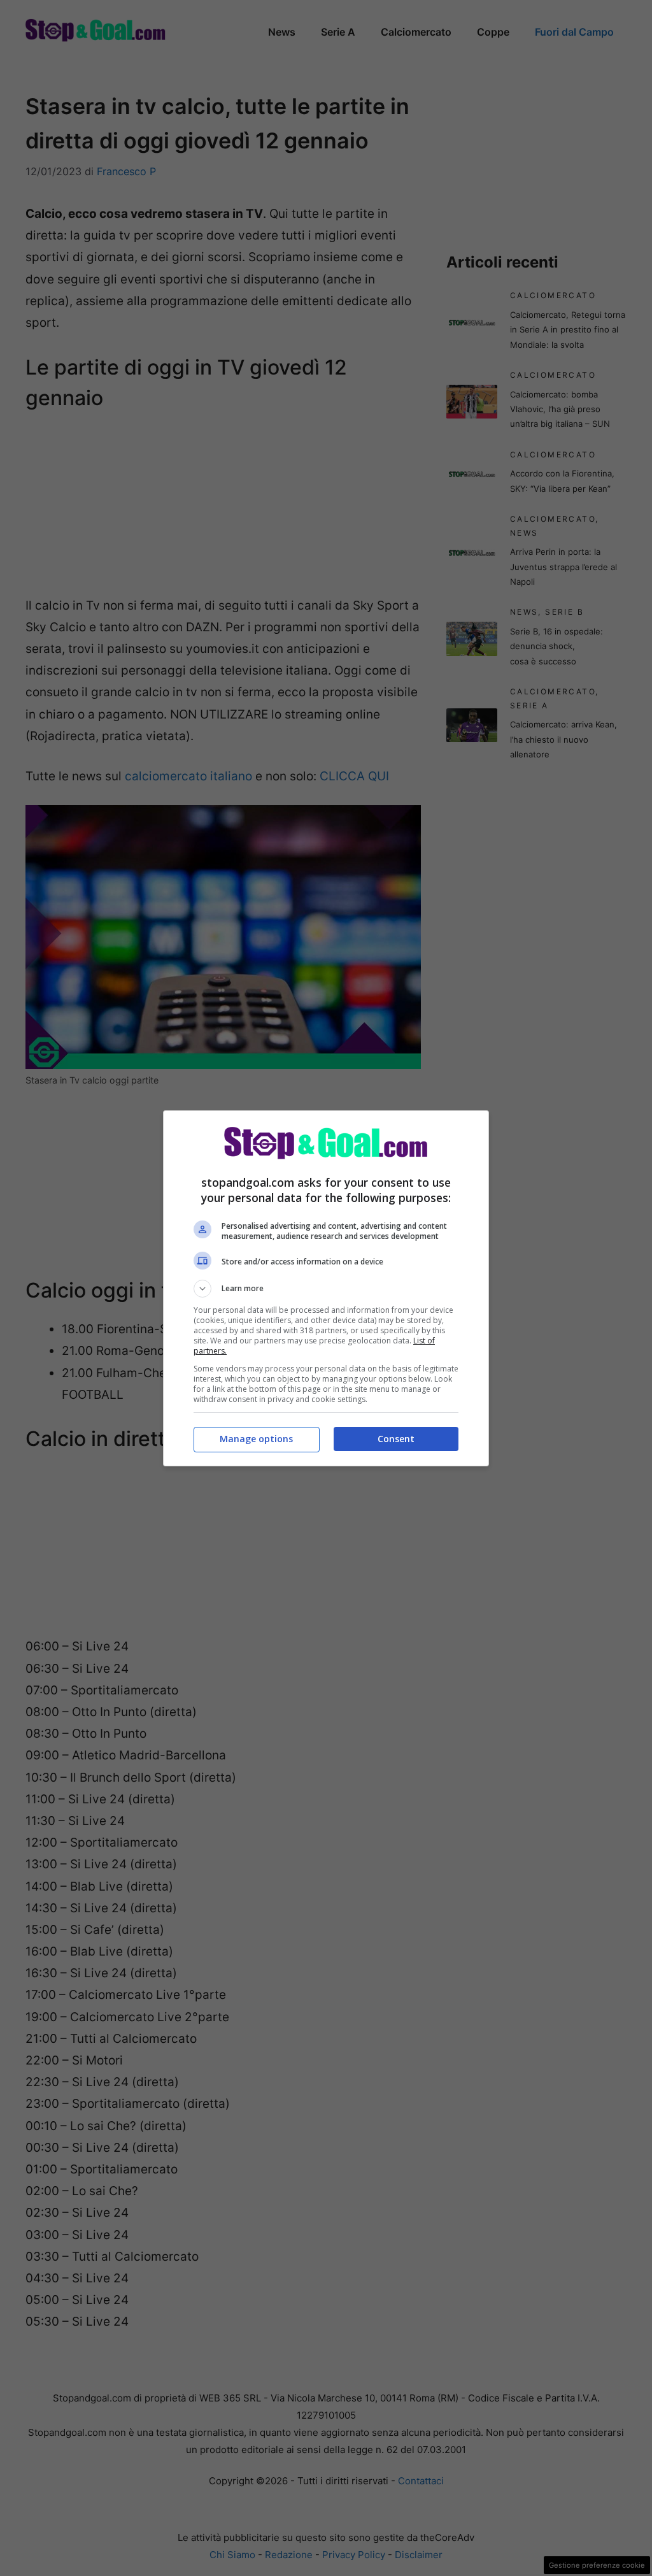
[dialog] (326, 1288)
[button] (326, 1289)
